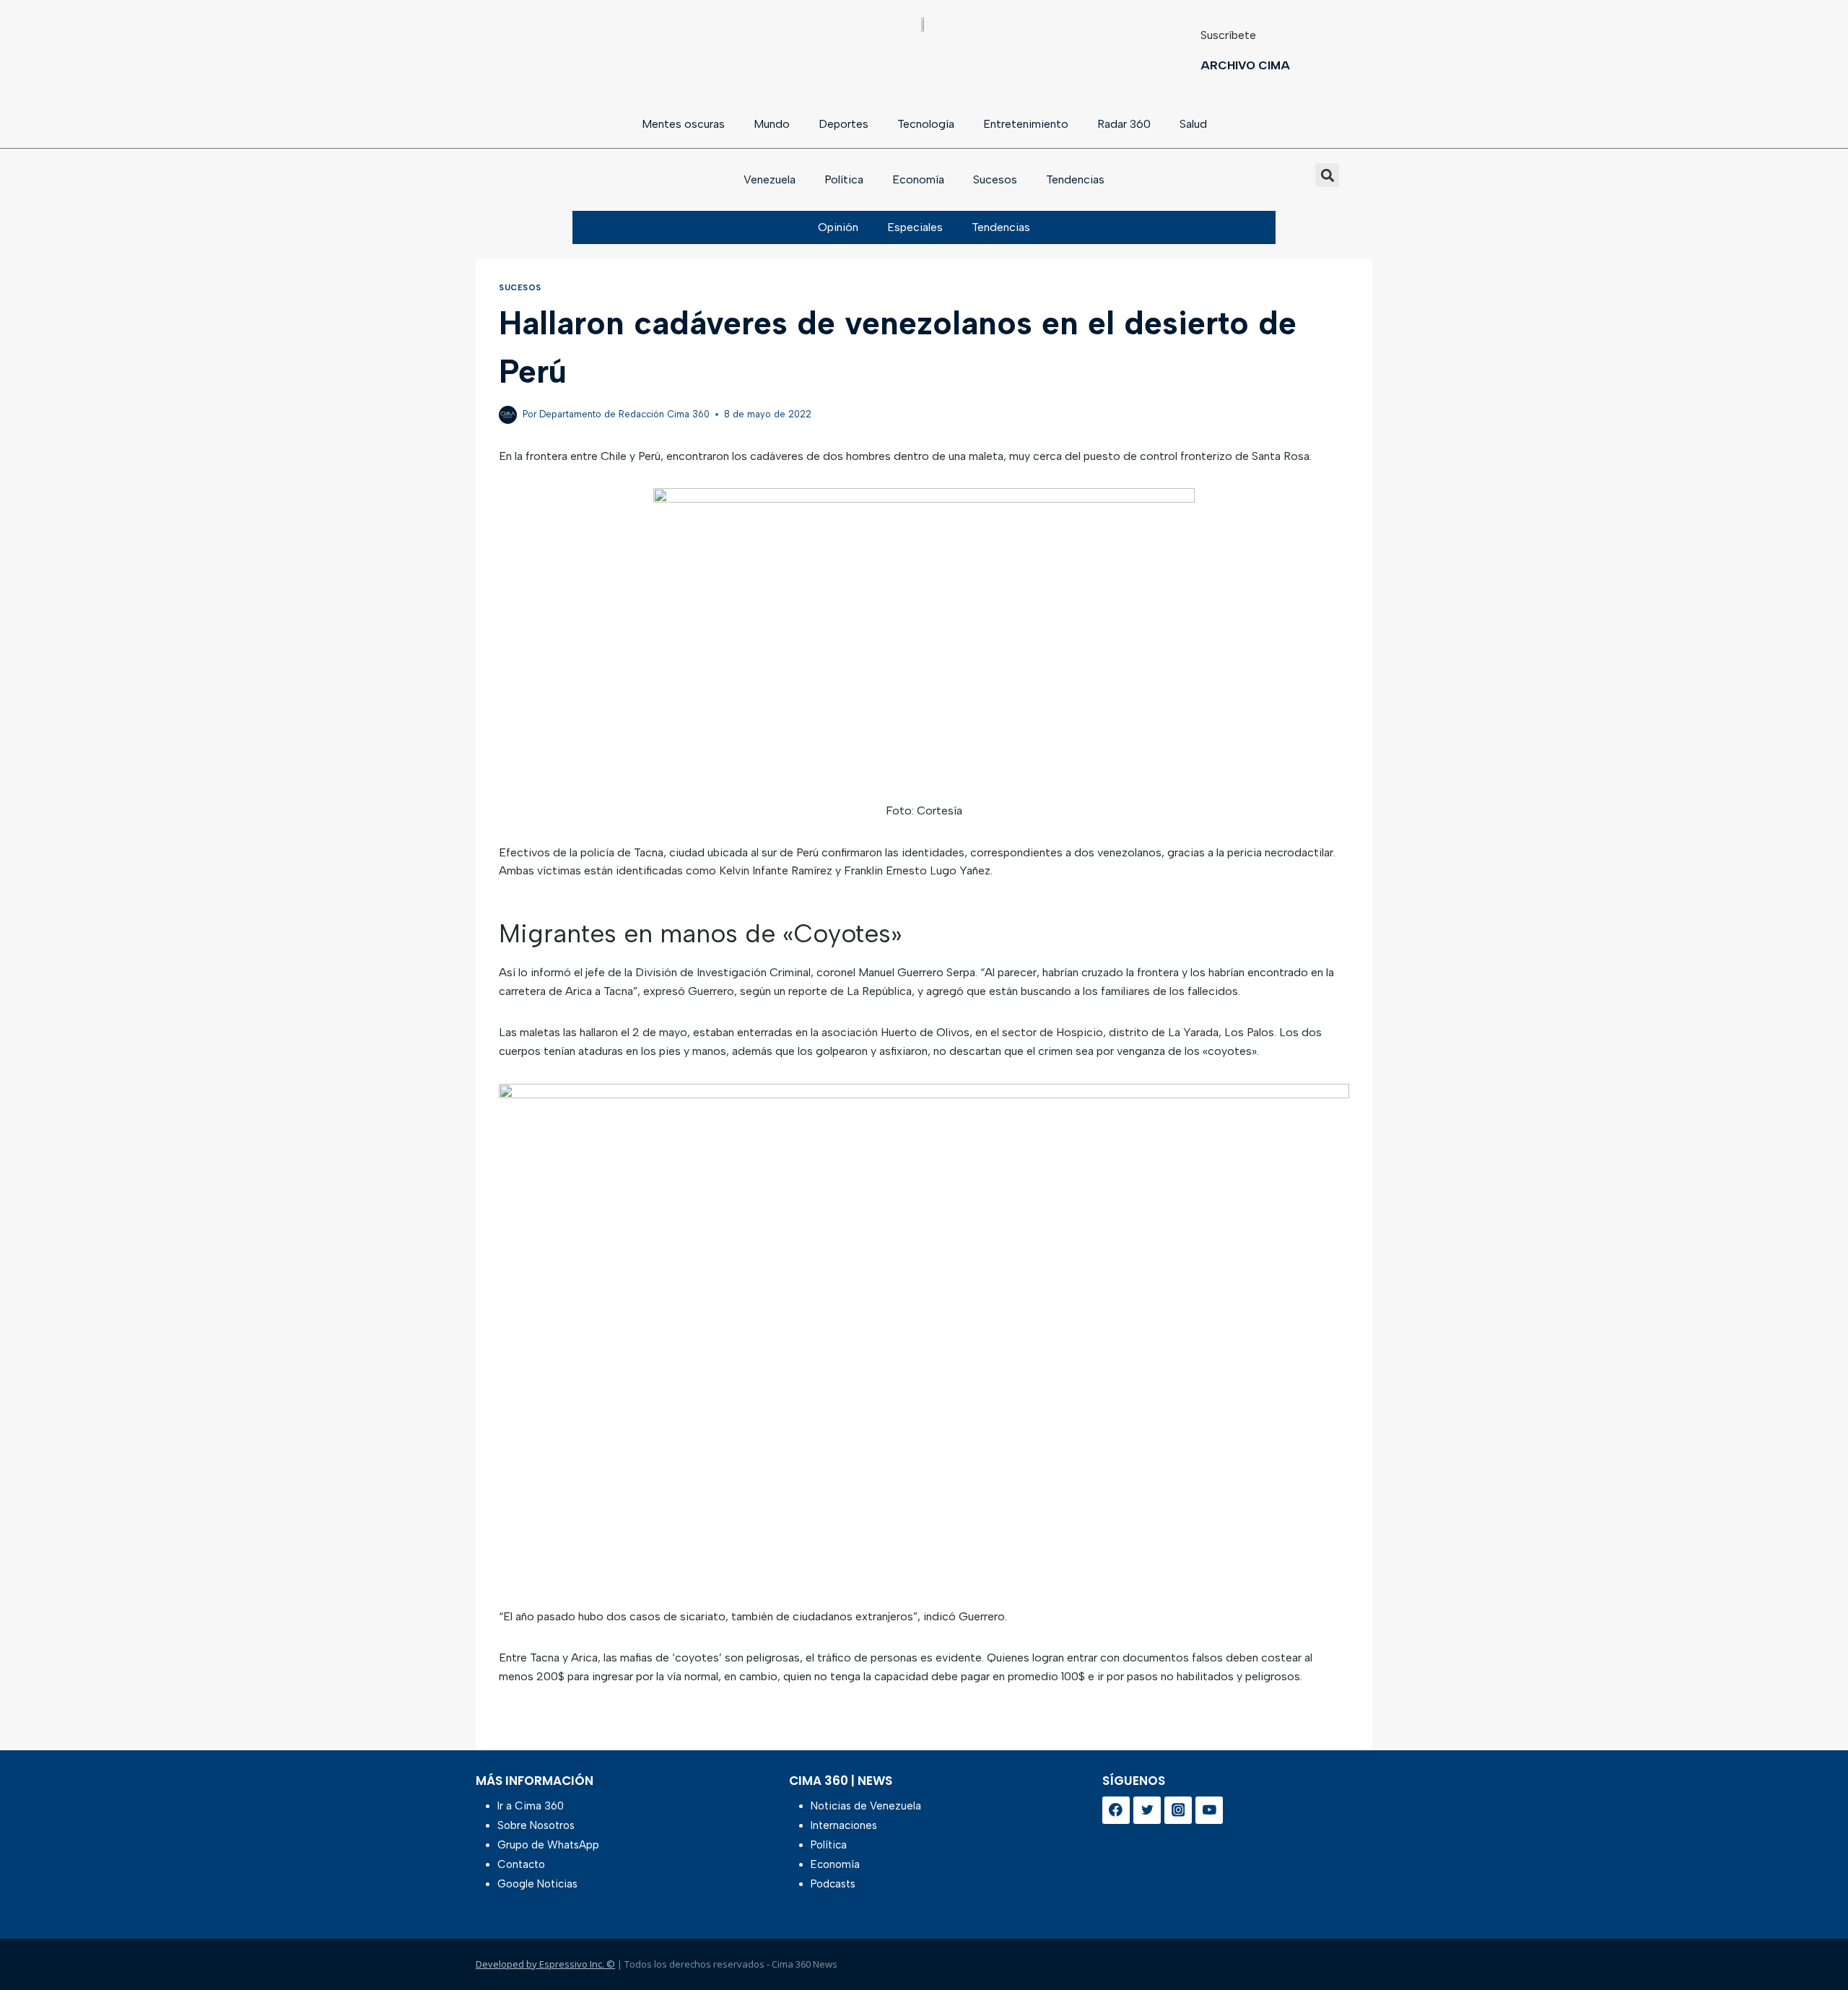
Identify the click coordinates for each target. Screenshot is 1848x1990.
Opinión (838, 227)
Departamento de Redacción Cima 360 (624, 414)
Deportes (844, 124)
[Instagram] (1178, 1810)
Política (844, 179)
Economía (918, 179)
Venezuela (770, 179)
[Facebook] (1116, 1810)
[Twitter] (1147, 1810)
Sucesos (995, 179)
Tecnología (926, 124)
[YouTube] (1209, 1810)
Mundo (772, 124)
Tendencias (1075, 179)
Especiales (915, 227)
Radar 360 (1124, 124)
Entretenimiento (1026, 124)
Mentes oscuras (683, 124)
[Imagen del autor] (508, 415)
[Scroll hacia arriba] (1814, 1941)
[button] (1327, 175)
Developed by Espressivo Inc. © (545, 1964)
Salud (1193, 124)
